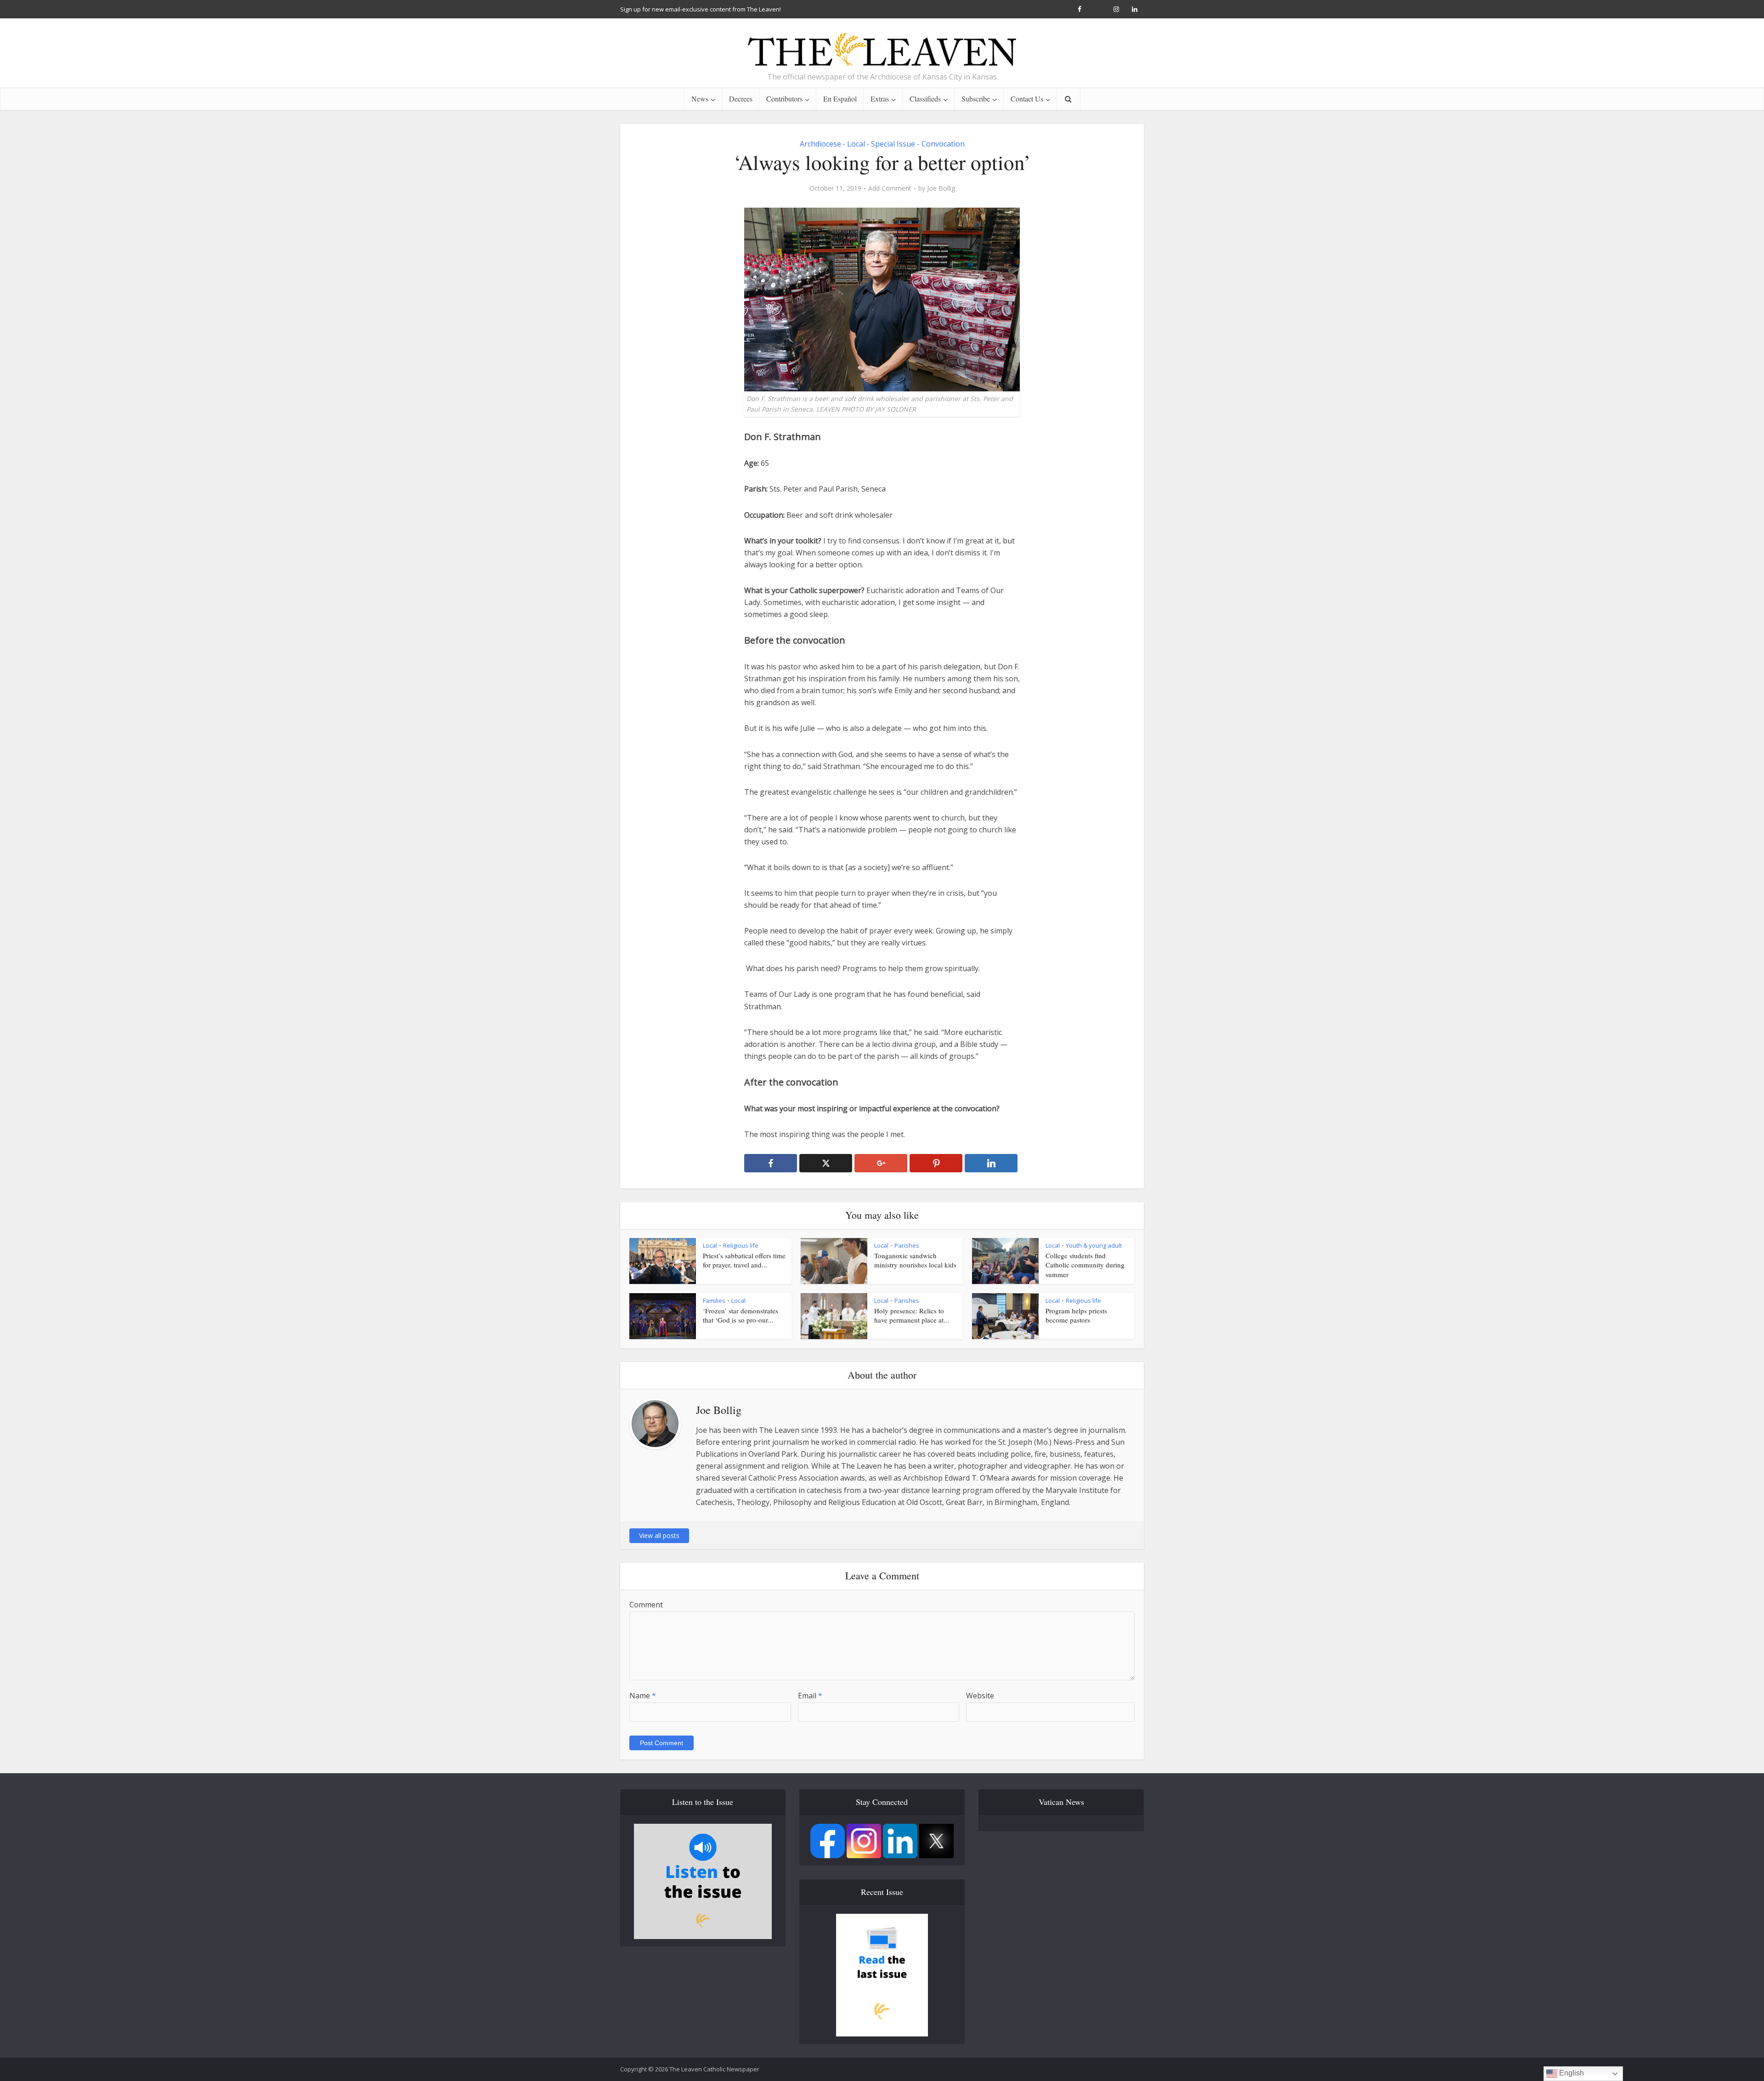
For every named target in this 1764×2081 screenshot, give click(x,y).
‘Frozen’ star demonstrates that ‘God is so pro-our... (741, 1315)
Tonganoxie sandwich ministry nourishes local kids (915, 1260)
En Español (840, 99)
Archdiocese (820, 144)
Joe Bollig (941, 188)
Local (856, 144)
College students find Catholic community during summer (1085, 1265)
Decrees (741, 99)
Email (810, 1696)
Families (714, 1301)
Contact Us (1027, 99)
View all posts (659, 1535)
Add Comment (890, 188)
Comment (646, 1605)
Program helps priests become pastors (1076, 1315)
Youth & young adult (1094, 1245)
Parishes (907, 1245)
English (1571, 2073)
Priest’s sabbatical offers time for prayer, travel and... (744, 1260)
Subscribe (976, 99)
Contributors (784, 99)
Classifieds (925, 99)
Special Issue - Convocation (918, 144)
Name (643, 1696)
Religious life (741, 1245)
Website (980, 1696)
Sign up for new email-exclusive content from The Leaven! (701, 9)
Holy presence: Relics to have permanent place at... (912, 1315)
